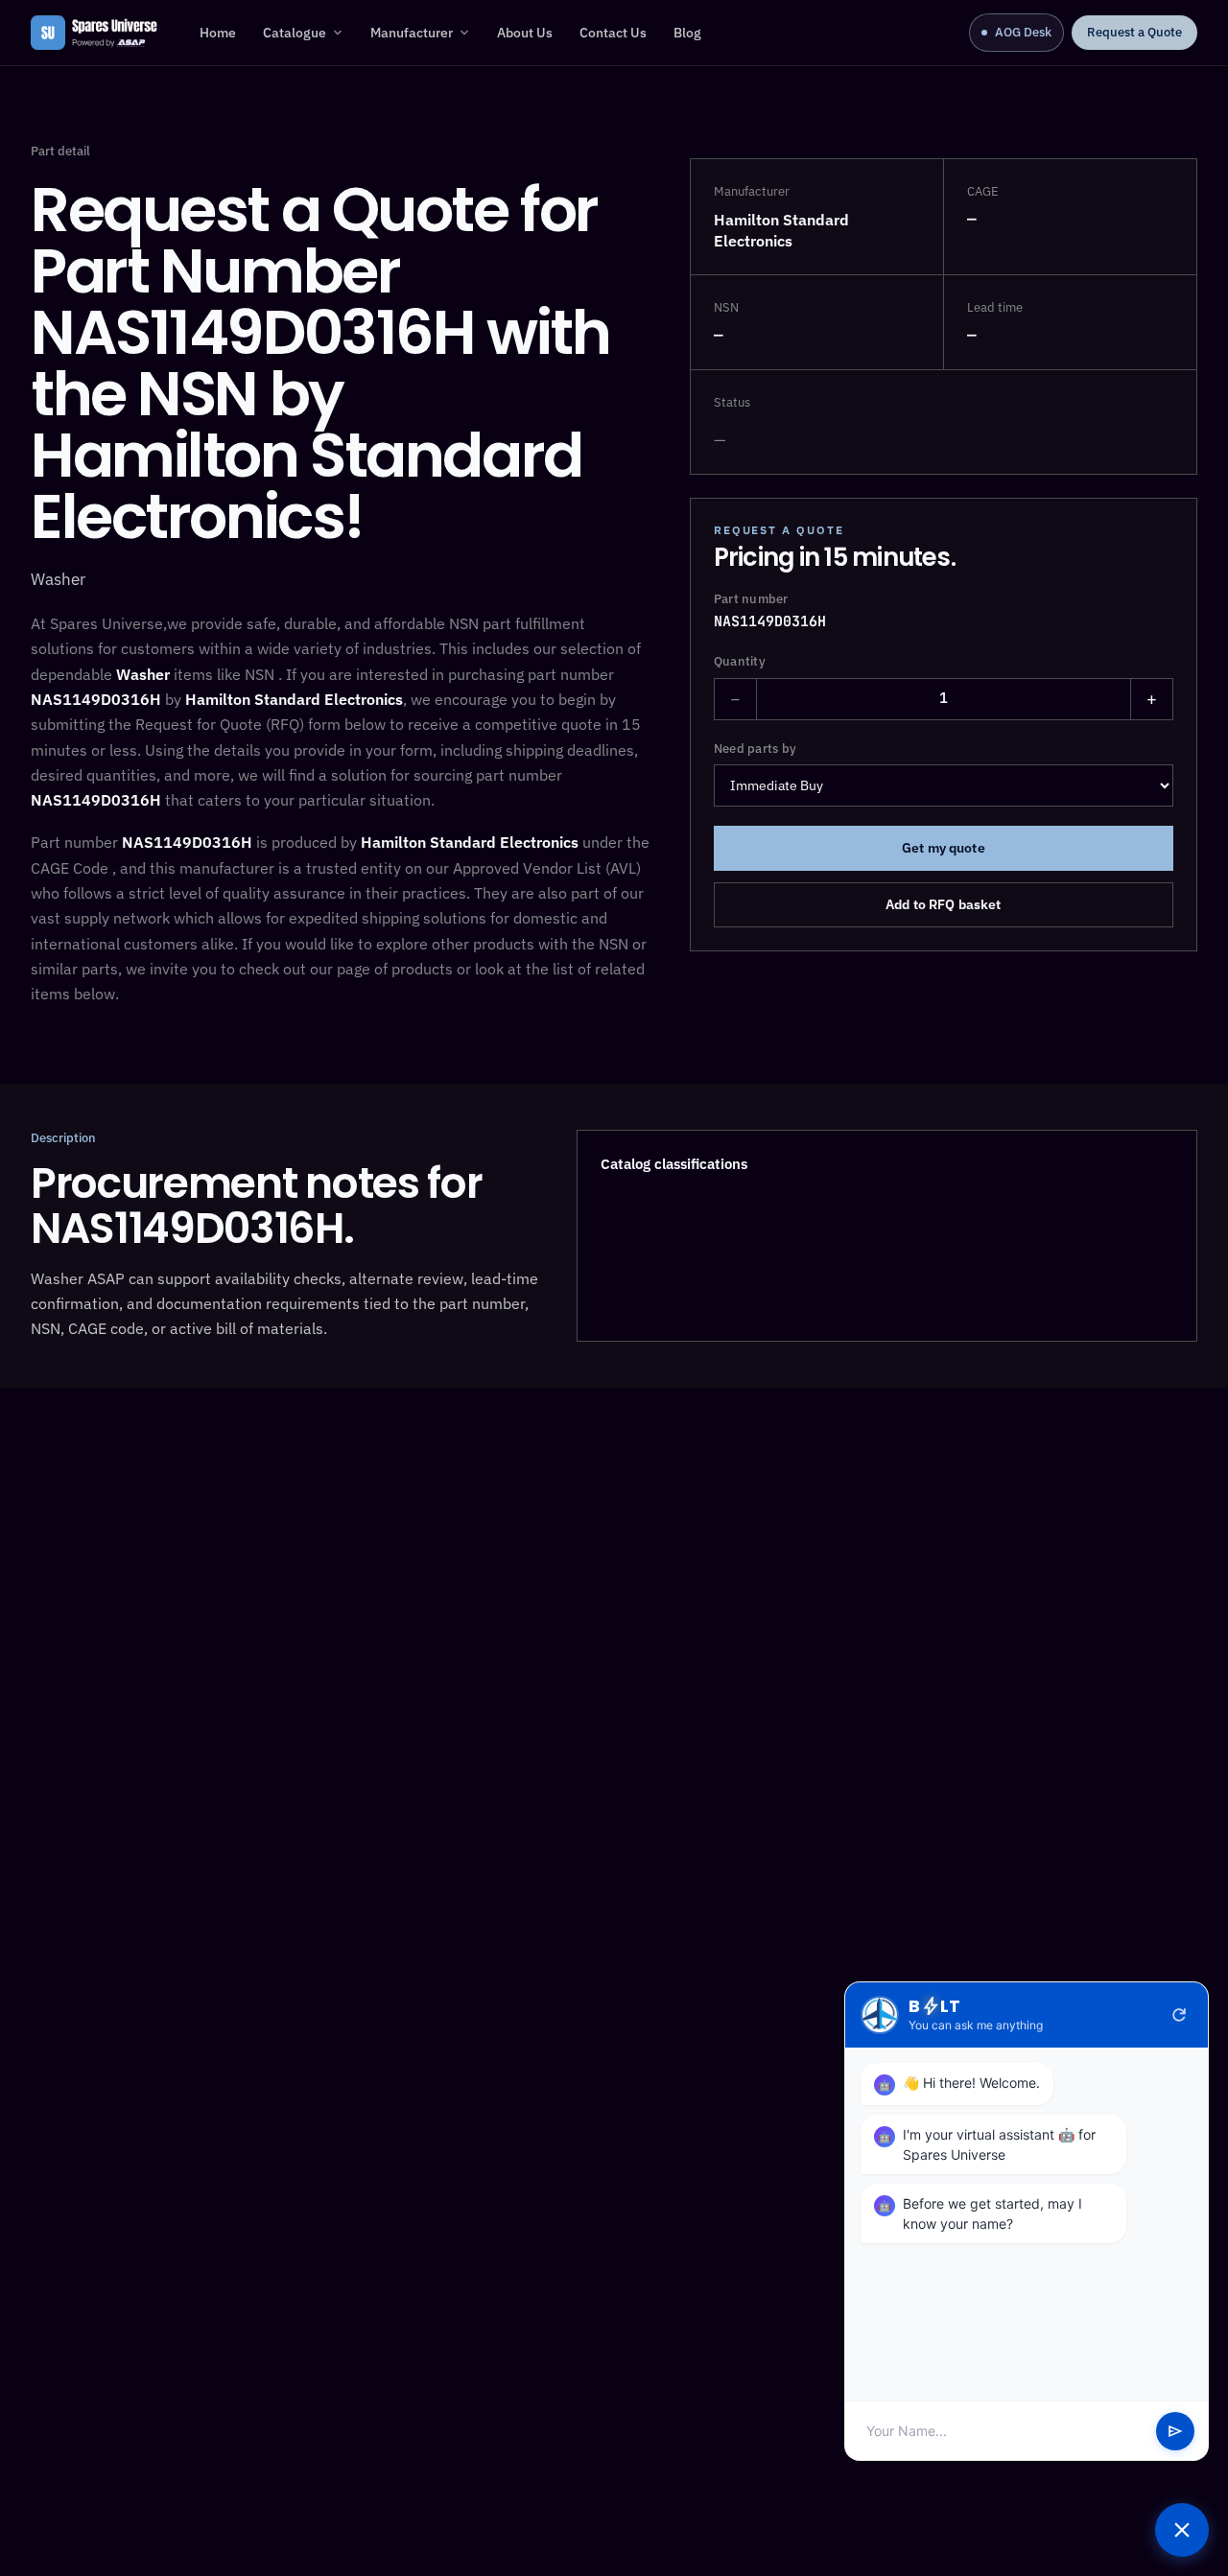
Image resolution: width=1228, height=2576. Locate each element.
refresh (1179, 2015)
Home (218, 33)
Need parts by (755, 748)
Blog (687, 33)
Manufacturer (412, 33)
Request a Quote (1134, 32)
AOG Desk (1023, 32)
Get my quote (944, 848)
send (1175, 2431)
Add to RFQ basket (943, 904)
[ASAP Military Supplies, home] (94, 33)
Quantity (740, 661)
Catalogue (295, 33)
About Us (525, 33)
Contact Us (613, 33)
